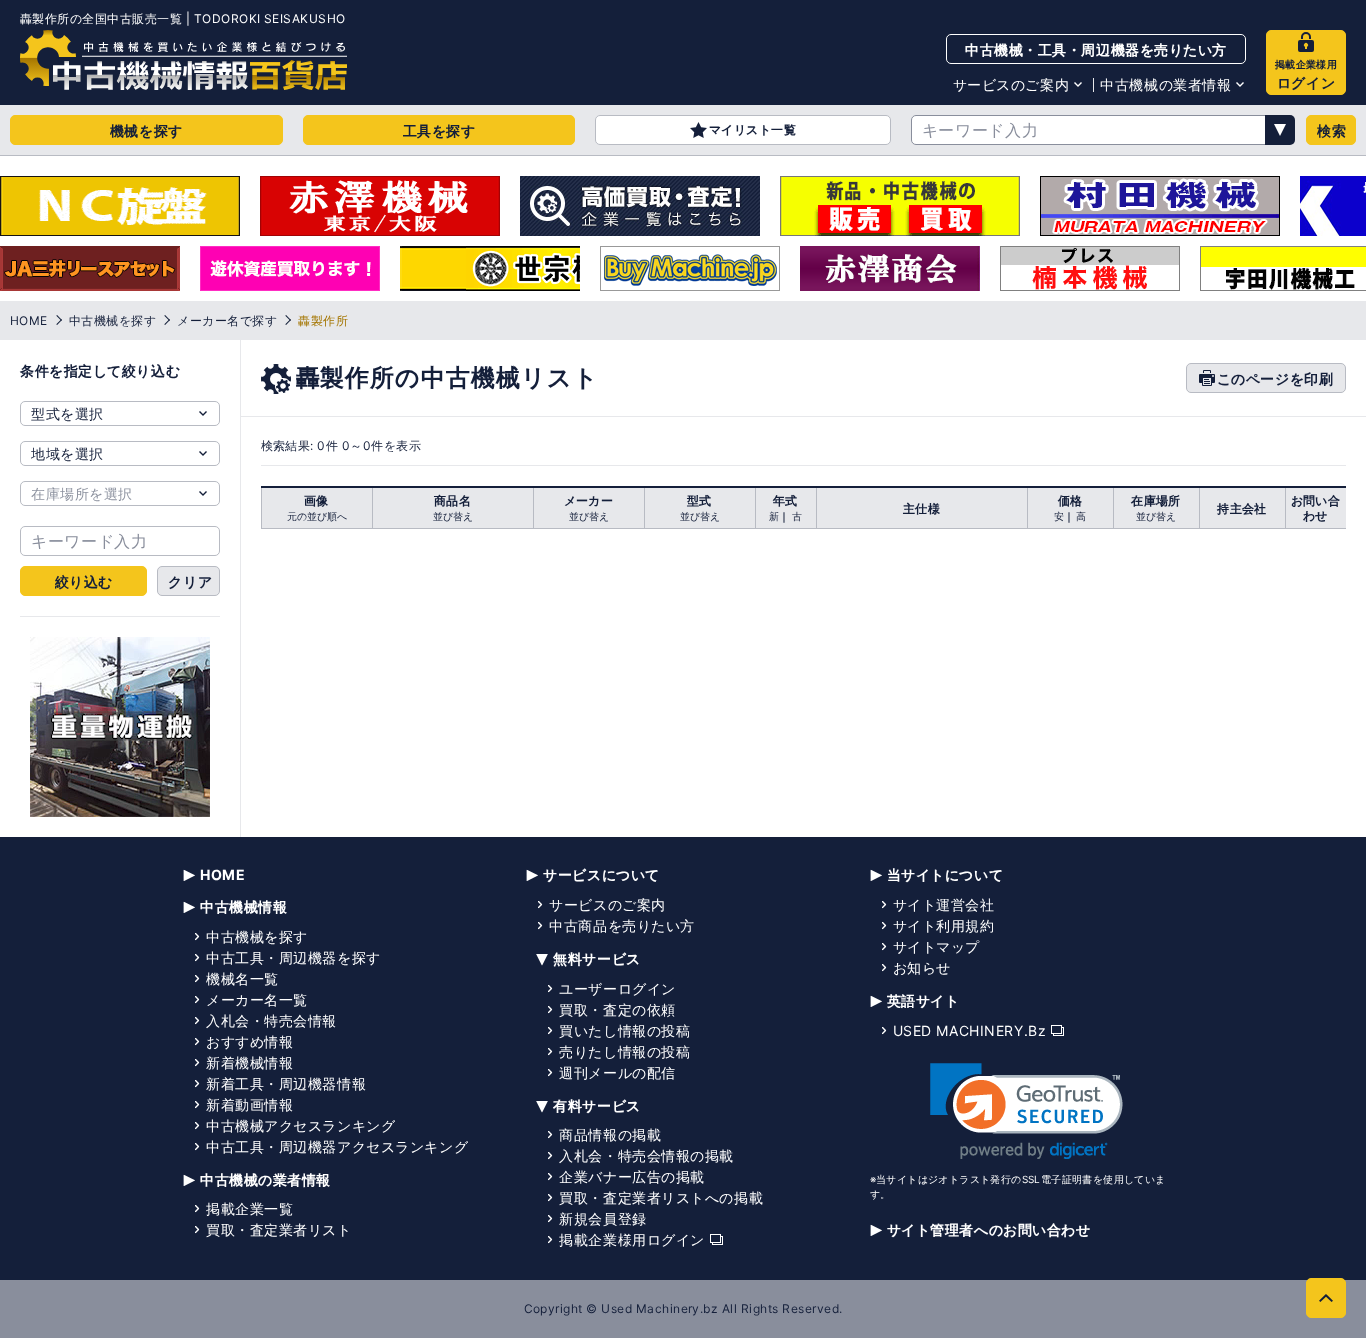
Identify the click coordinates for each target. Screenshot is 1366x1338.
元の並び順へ (317, 516)
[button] (1026, 1111)
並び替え (453, 516)
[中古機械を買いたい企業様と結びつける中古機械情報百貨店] (183, 60)
